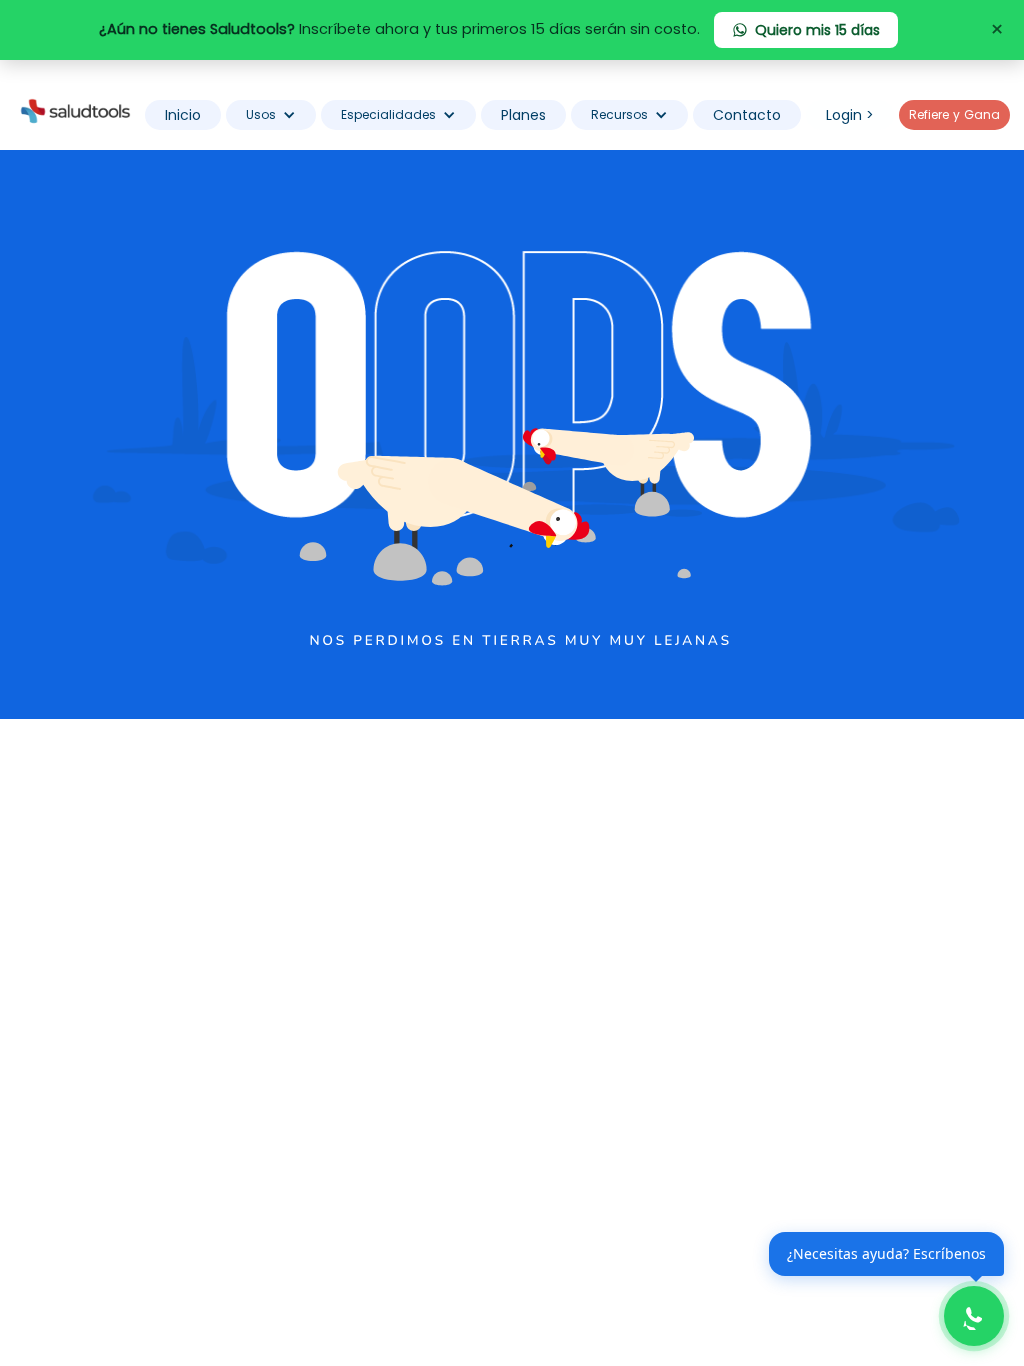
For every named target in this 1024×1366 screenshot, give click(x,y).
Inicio (183, 115)
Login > (850, 115)
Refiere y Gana (954, 114)
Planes (523, 115)
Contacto (747, 115)
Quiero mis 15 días (817, 30)
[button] (271, 115)
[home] (75, 110)
